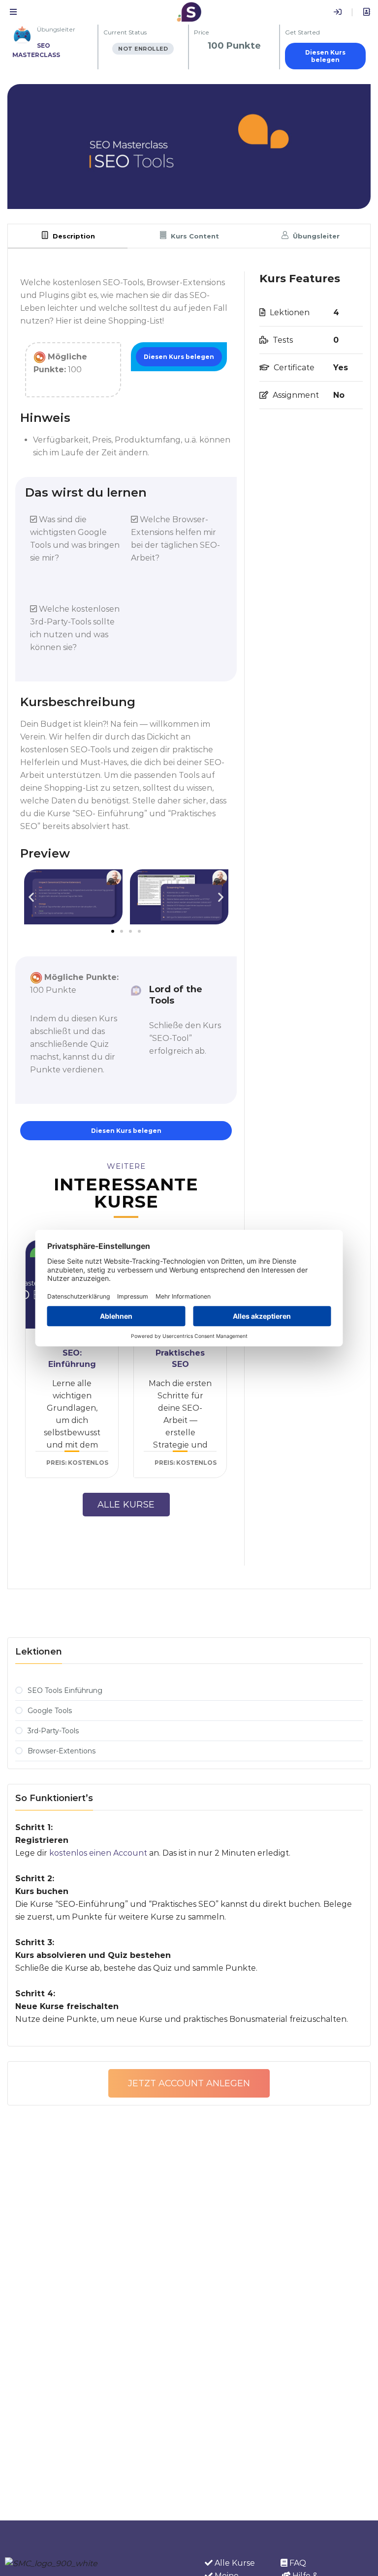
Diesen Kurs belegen (325, 56)
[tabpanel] (189, 918)
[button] (31, 897)
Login (338, 12)
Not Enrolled (143, 49)
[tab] (68, 236)
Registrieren (367, 12)
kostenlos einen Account (98, 1853)
